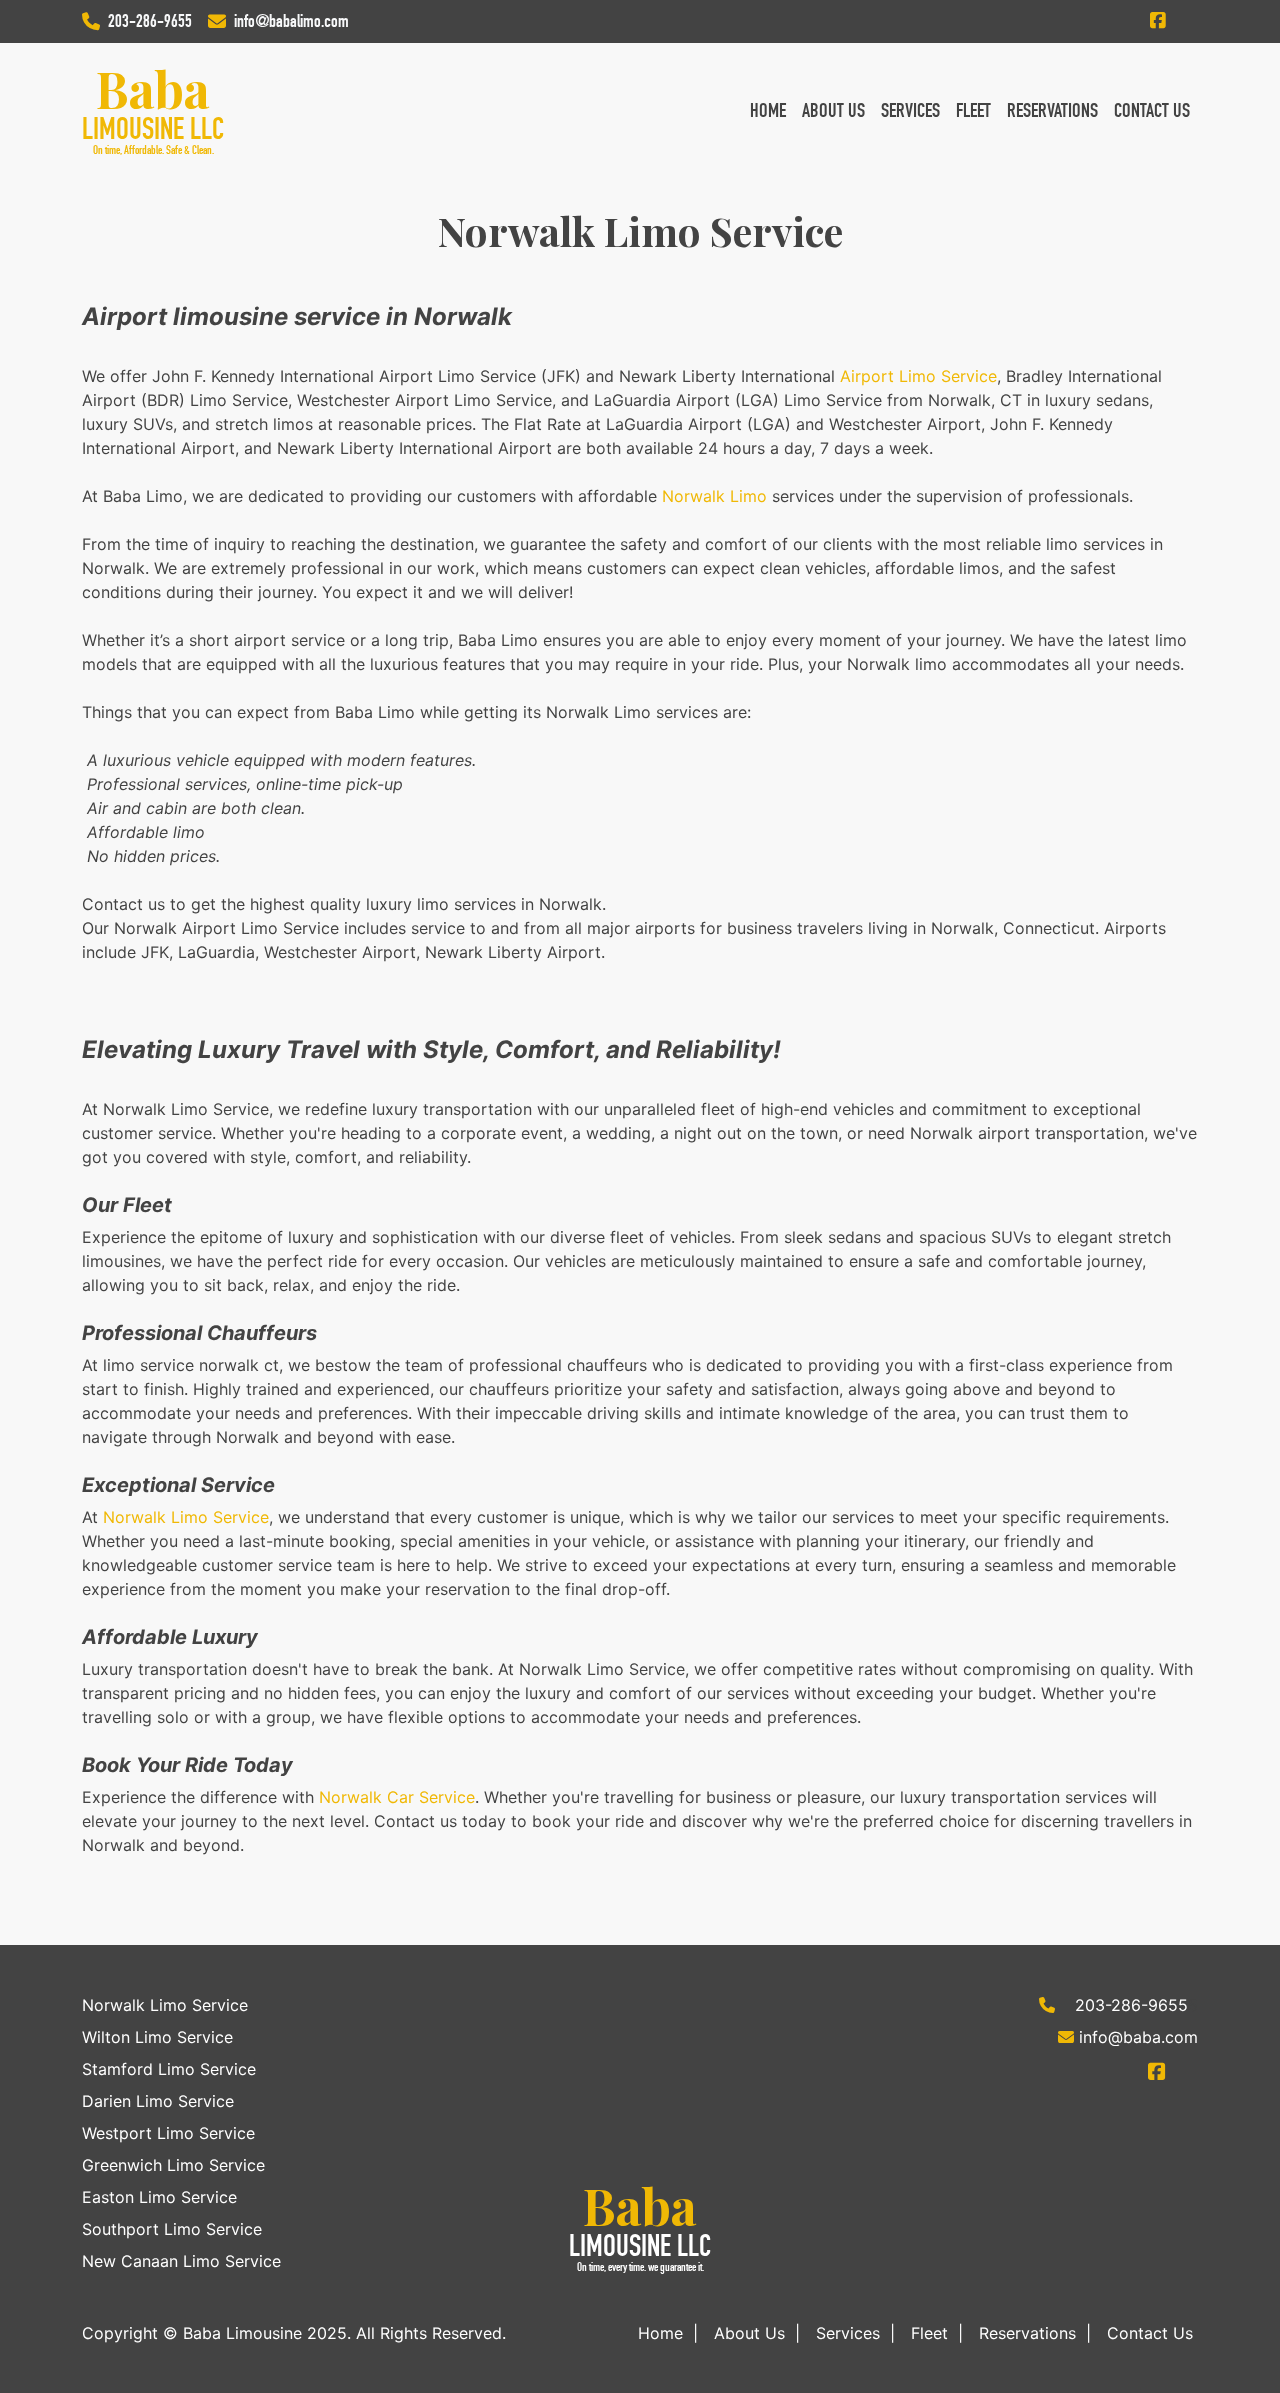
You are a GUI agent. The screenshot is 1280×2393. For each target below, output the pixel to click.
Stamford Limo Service (169, 2069)
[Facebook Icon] (1158, 21)
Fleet (973, 110)
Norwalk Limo (714, 496)
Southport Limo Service (172, 2229)
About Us (833, 110)
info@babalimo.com (291, 21)
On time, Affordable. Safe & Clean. (153, 150)
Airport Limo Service (918, 376)
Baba (153, 88)
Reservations (1052, 110)
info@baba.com (1138, 2037)
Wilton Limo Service (157, 2037)
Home (768, 110)
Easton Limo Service (159, 2197)
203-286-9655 (150, 21)
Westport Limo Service (168, 2133)
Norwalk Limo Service (186, 1517)
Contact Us (1152, 110)
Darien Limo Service (158, 2101)
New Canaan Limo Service (181, 2261)
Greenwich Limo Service (173, 2165)
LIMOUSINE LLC (153, 129)
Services (910, 110)
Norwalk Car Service (397, 1797)
